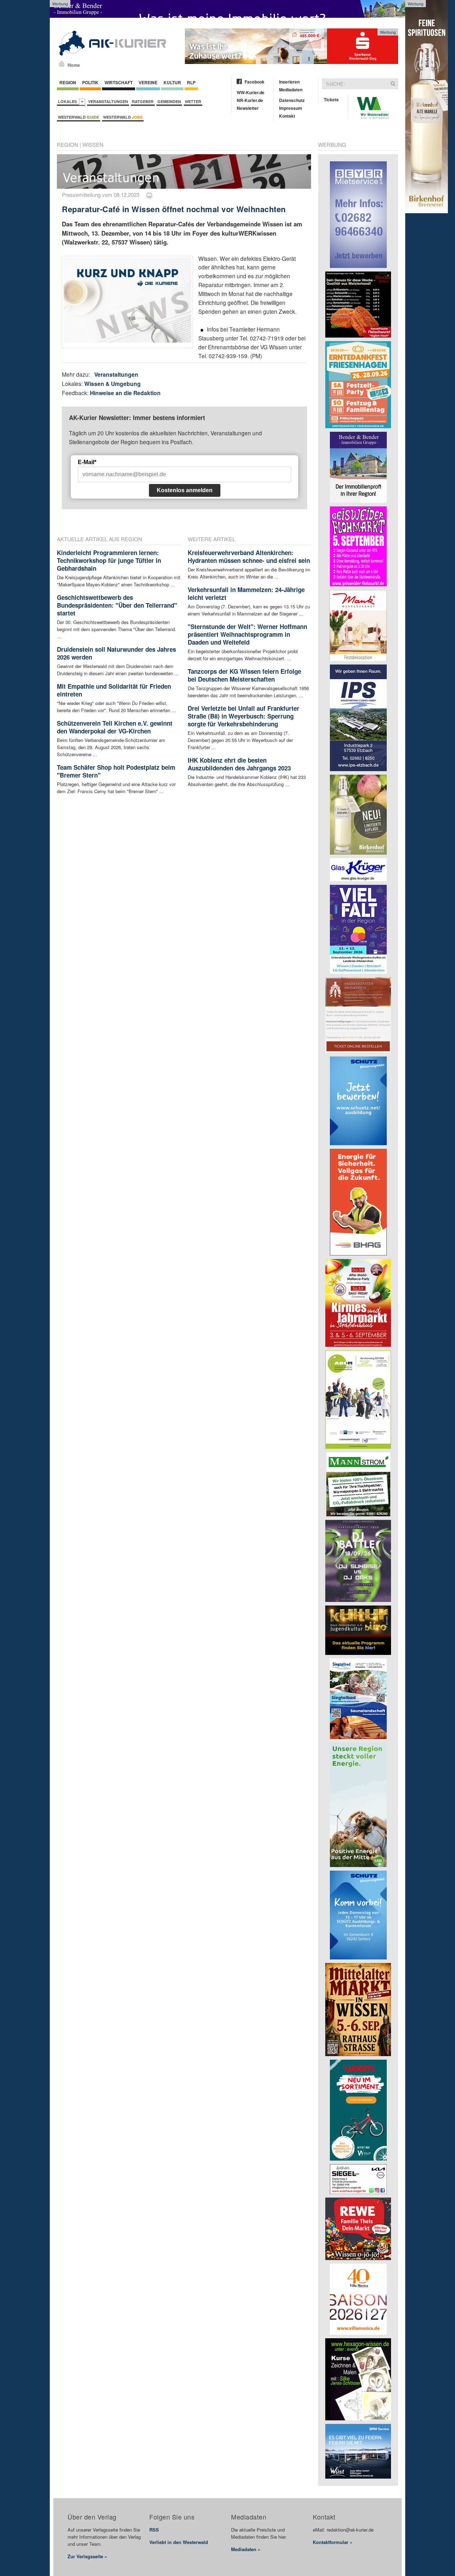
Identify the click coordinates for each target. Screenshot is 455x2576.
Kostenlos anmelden (185, 490)
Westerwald (79, 117)
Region (68, 82)
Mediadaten (291, 90)
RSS (154, 2530)
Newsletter (248, 108)
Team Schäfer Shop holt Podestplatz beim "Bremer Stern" (116, 771)
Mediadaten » (246, 2549)
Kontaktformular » (333, 2542)
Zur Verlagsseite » (87, 2556)
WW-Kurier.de (251, 92)
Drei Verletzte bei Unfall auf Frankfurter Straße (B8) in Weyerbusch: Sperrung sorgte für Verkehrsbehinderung (243, 716)
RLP (191, 82)
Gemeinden (169, 101)
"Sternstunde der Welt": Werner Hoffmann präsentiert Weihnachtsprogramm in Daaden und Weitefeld (247, 634)
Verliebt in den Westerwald (179, 2542)
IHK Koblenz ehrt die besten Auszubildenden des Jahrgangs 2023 (239, 764)
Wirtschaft (119, 82)
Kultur (172, 82)
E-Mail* (87, 462)
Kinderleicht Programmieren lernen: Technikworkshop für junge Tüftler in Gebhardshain (109, 560)
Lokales (68, 101)
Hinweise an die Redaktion (125, 393)
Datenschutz (292, 100)
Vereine (148, 82)
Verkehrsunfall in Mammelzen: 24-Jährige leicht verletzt (246, 593)
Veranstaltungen (108, 101)
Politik (90, 82)
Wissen (93, 144)
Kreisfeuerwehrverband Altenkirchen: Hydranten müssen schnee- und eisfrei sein (249, 556)
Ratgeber (143, 101)
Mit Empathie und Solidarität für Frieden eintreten (114, 690)
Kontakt (287, 116)
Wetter (193, 101)
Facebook (255, 82)
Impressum (291, 108)
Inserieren (289, 82)
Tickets (331, 100)
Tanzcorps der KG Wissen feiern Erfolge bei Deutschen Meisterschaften (244, 675)
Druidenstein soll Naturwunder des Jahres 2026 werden (116, 653)
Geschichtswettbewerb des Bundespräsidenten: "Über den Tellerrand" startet (117, 605)
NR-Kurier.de (250, 100)
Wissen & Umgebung (113, 384)
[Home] (62, 64)
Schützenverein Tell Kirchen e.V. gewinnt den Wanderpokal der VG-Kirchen (115, 727)
